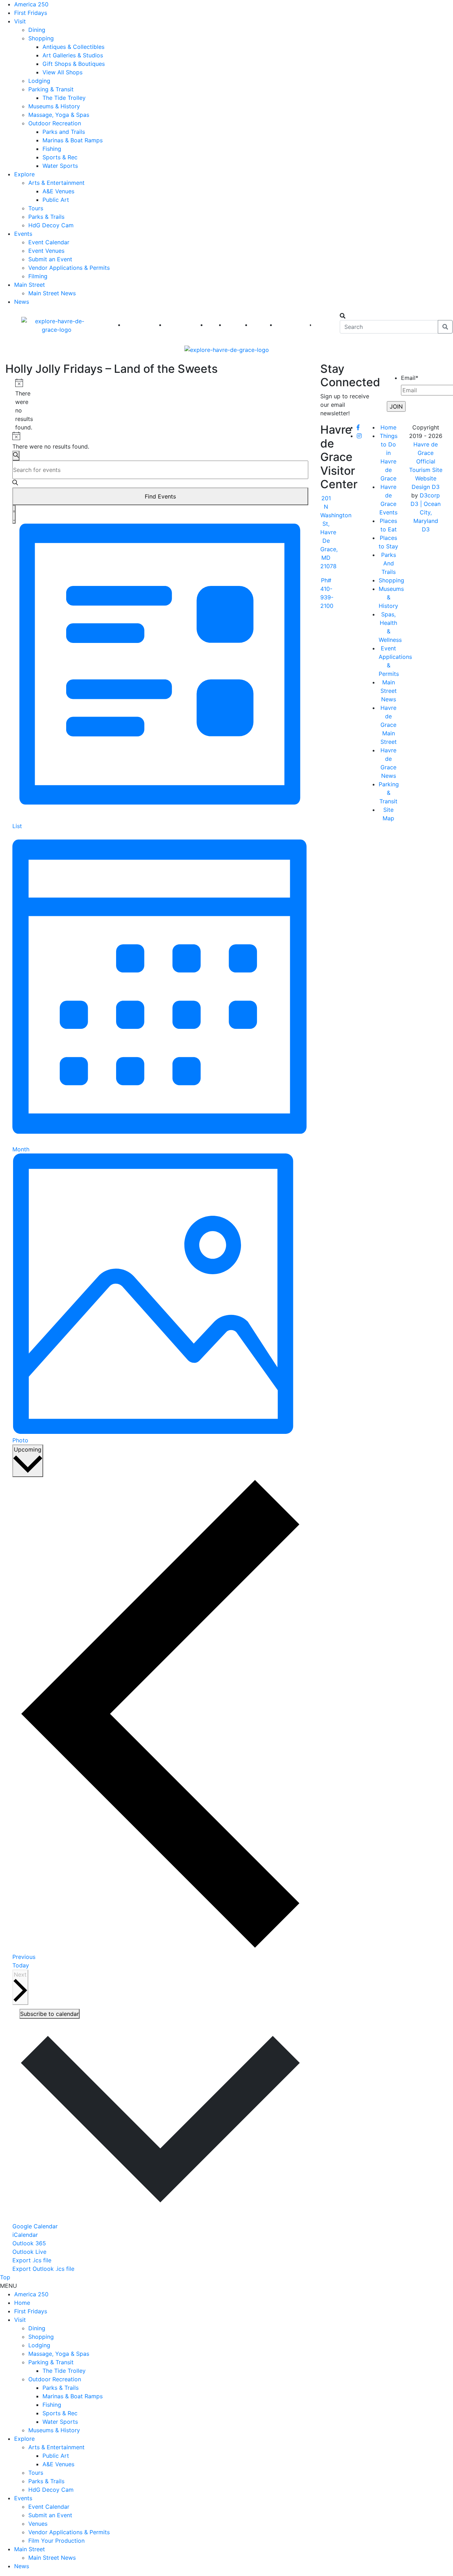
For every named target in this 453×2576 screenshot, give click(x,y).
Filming (38, 276)
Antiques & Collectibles (73, 47)
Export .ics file (32, 2260)
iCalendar (25, 2235)
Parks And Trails (389, 563)
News (22, 302)
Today (21, 1965)
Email (410, 378)
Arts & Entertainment (56, 183)
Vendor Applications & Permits (69, 268)
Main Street (30, 285)
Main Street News (52, 293)
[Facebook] (358, 427)
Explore (24, 174)
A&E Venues (58, 191)
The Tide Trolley (64, 98)
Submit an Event (50, 259)
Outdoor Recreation (55, 123)
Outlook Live (29, 2252)
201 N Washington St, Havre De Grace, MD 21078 (336, 532)
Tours (36, 208)
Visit (20, 21)
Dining (37, 30)
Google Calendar (35, 2226)
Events (23, 234)
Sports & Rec (60, 157)
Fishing (52, 149)
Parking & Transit (51, 89)
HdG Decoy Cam (51, 225)
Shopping (41, 38)
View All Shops (62, 72)
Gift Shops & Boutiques (74, 64)
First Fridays (31, 13)
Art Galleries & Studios (73, 55)
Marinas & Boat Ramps (73, 140)
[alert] (18, 405)
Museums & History (54, 106)
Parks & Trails (46, 217)
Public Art (56, 200)
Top (5, 2277)
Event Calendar (49, 242)
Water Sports (60, 166)
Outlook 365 (29, 2243)
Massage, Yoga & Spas (59, 115)
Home (388, 427)
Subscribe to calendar (50, 2014)
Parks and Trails (64, 132)
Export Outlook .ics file (43, 2269)
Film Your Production (56, 2541)
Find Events (160, 496)
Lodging (39, 81)
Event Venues (46, 251)
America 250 (31, 4)
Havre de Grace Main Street (389, 725)
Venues (38, 2524)
